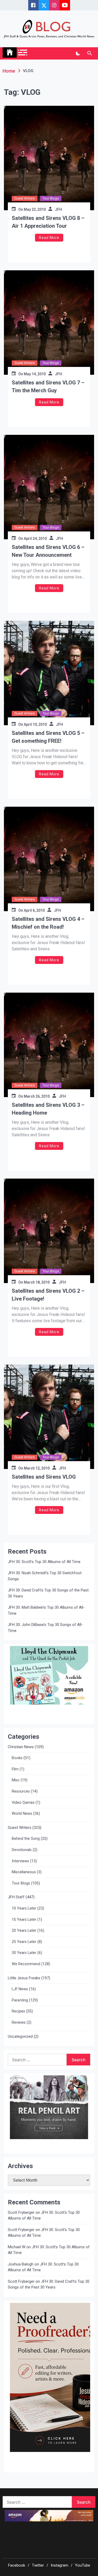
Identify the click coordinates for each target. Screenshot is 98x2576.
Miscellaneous (24, 1872)
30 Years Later (24, 1953)
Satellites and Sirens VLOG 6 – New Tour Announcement (48, 551)
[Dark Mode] (78, 54)
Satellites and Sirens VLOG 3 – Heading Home (48, 1109)
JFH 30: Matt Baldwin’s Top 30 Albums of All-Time (46, 1610)
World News (22, 1814)
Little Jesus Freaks (24, 1978)
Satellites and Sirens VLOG (44, 1477)
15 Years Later (24, 1920)
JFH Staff (16, 1897)
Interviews (20, 1861)
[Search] (90, 54)
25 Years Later (24, 1942)
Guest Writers (25, 198)
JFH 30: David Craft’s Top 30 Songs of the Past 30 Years (48, 1593)
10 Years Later (24, 1908)
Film (15, 1769)
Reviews (19, 2022)
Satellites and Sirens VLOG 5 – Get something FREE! (48, 737)
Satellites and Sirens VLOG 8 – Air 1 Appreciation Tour (48, 222)
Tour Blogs (51, 198)
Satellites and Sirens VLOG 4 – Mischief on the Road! (48, 923)
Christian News (21, 1747)
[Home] (10, 52)
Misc (16, 1780)
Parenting (20, 2000)
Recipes (18, 2011)
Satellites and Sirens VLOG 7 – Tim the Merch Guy (48, 387)
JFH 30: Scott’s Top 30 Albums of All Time (44, 1562)
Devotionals (22, 1850)
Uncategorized (20, 2036)
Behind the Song (26, 1839)
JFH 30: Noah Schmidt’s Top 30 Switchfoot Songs (45, 1576)
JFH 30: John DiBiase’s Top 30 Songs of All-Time (45, 1628)
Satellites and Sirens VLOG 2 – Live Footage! (48, 1295)
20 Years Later (24, 1931)
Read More (49, 238)
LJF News (20, 1989)
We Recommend (26, 1964)
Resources (21, 1791)
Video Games (23, 1803)
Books (17, 1758)
